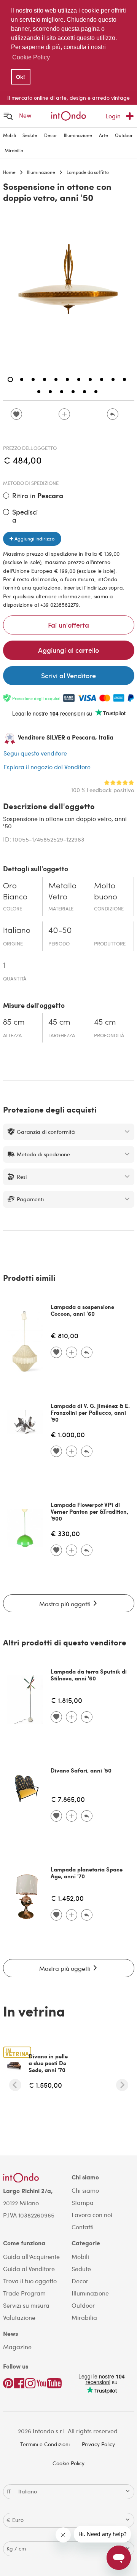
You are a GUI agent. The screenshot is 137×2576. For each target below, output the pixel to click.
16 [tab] (84, 392)
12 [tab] (39, 392)
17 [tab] (96, 392)
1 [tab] (10, 379)
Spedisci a (25, 516)
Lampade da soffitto (88, 172)
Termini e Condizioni (45, 2444)
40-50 (60, 931)
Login (113, 116)
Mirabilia (14, 150)
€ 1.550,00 (45, 2085)
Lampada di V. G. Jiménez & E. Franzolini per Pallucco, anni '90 (90, 1412)
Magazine (17, 2347)
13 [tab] (50, 392)
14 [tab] (62, 392)
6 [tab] (67, 379)
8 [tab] (90, 379)
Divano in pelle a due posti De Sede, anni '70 (48, 2063)
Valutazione (19, 2317)
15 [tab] (73, 392)
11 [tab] (124, 379)
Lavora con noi (92, 2215)
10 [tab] (113, 379)
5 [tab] (56, 379)
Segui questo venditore (35, 753)
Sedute (30, 135)
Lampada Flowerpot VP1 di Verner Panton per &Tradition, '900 (89, 1511)
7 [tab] (79, 379)
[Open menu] (8, 116)
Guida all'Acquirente (31, 2256)
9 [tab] (102, 379)
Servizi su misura (26, 2305)
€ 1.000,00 (68, 1434)
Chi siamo (85, 2190)
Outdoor (124, 135)
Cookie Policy (68, 2463)
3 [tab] (33, 379)
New (25, 115)
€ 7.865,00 (68, 1799)
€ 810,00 (65, 1335)
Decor (51, 135)
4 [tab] (45, 379)
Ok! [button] (21, 77)
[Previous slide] (15, 2085)
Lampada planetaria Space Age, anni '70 (87, 1873)
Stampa (83, 2202)
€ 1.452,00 (67, 1898)
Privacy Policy (98, 2444)
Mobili (10, 135)
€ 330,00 (65, 1533)
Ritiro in (38, 496)
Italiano (17, 931)
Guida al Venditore (29, 2269)
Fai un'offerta (68, 625)
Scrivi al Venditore (68, 675)
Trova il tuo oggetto (30, 2281)
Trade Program (24, 2293)
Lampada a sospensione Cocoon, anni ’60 (82, 1310)
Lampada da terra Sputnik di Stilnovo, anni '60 (89, 1675)
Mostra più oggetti (66, 1604)
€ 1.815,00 (66, 1700)
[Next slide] (122, 2085)
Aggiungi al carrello (68, 650)
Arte (104, 135)
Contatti (83, 2227)
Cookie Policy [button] (31, 57)
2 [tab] (22, 379)
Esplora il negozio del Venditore (47, 767)
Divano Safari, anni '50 (81, 1770)
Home (9, 172)
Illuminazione (78, 135)
